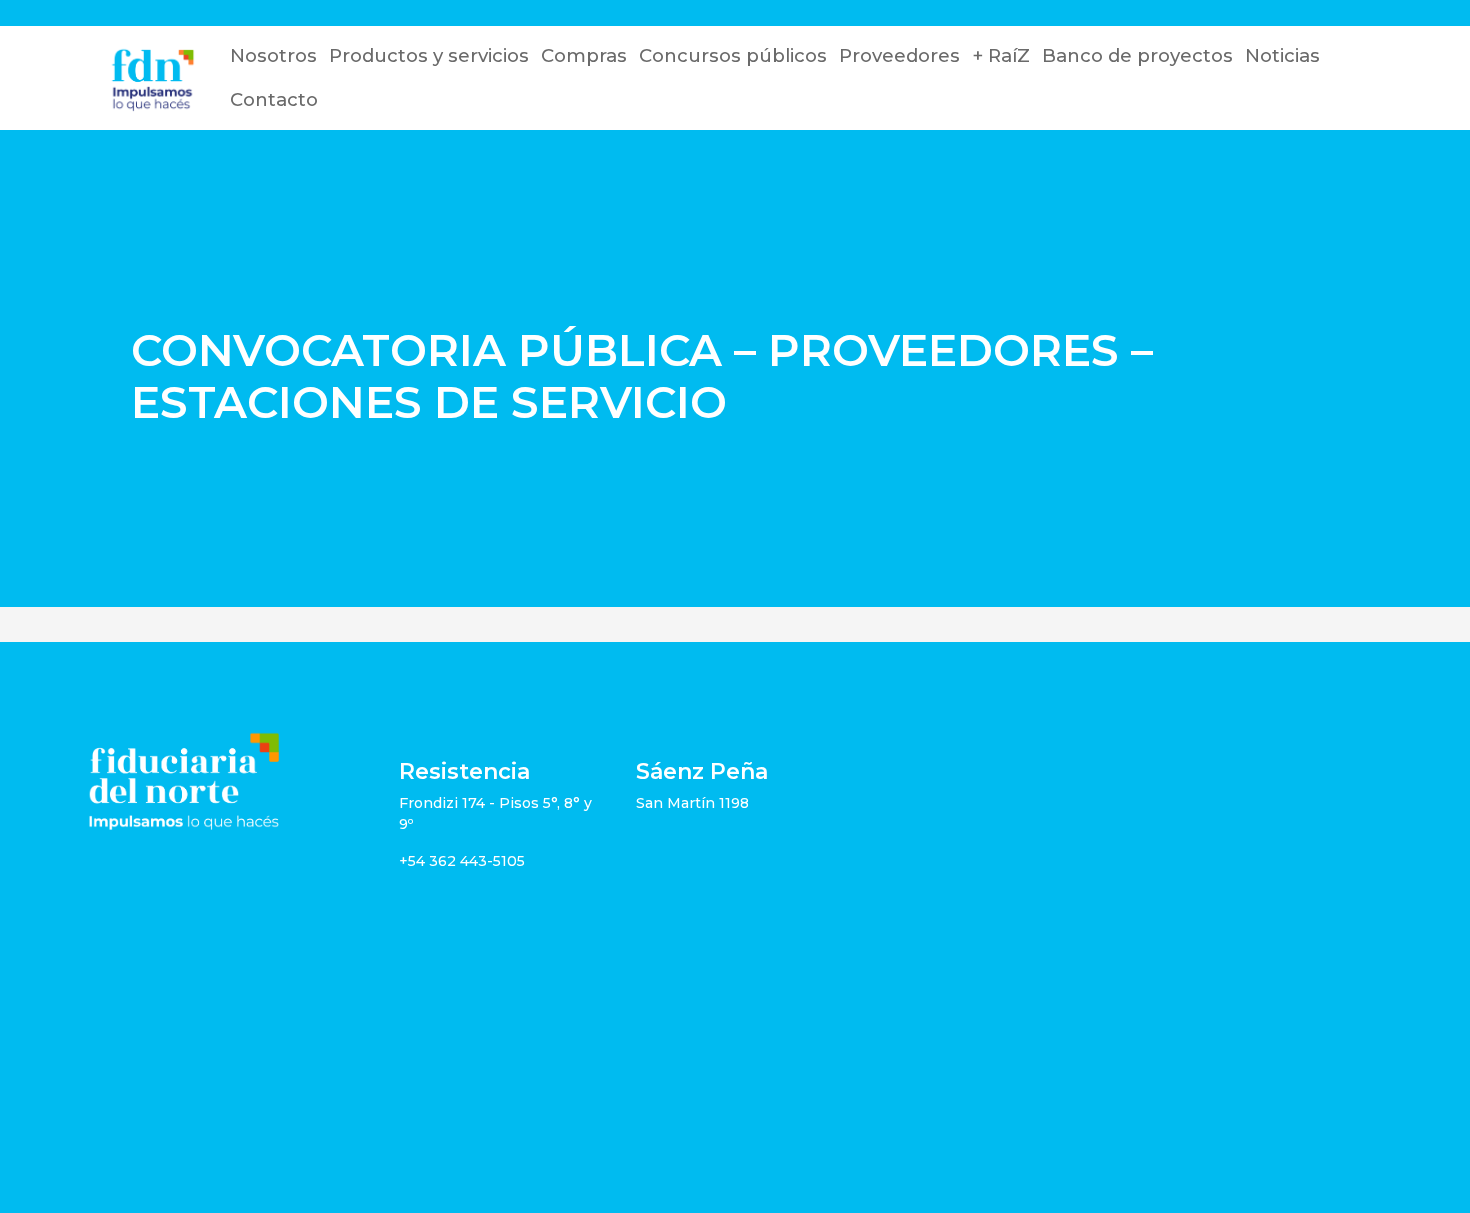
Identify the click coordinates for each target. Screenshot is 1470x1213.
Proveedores (899, 55)
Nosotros (273, 55)
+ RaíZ (1001, 55)
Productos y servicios (429, 55)
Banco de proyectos (1137, 55)
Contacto (274, 99)
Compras (584, 55)
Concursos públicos (733, 55)
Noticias (1282, 55)
